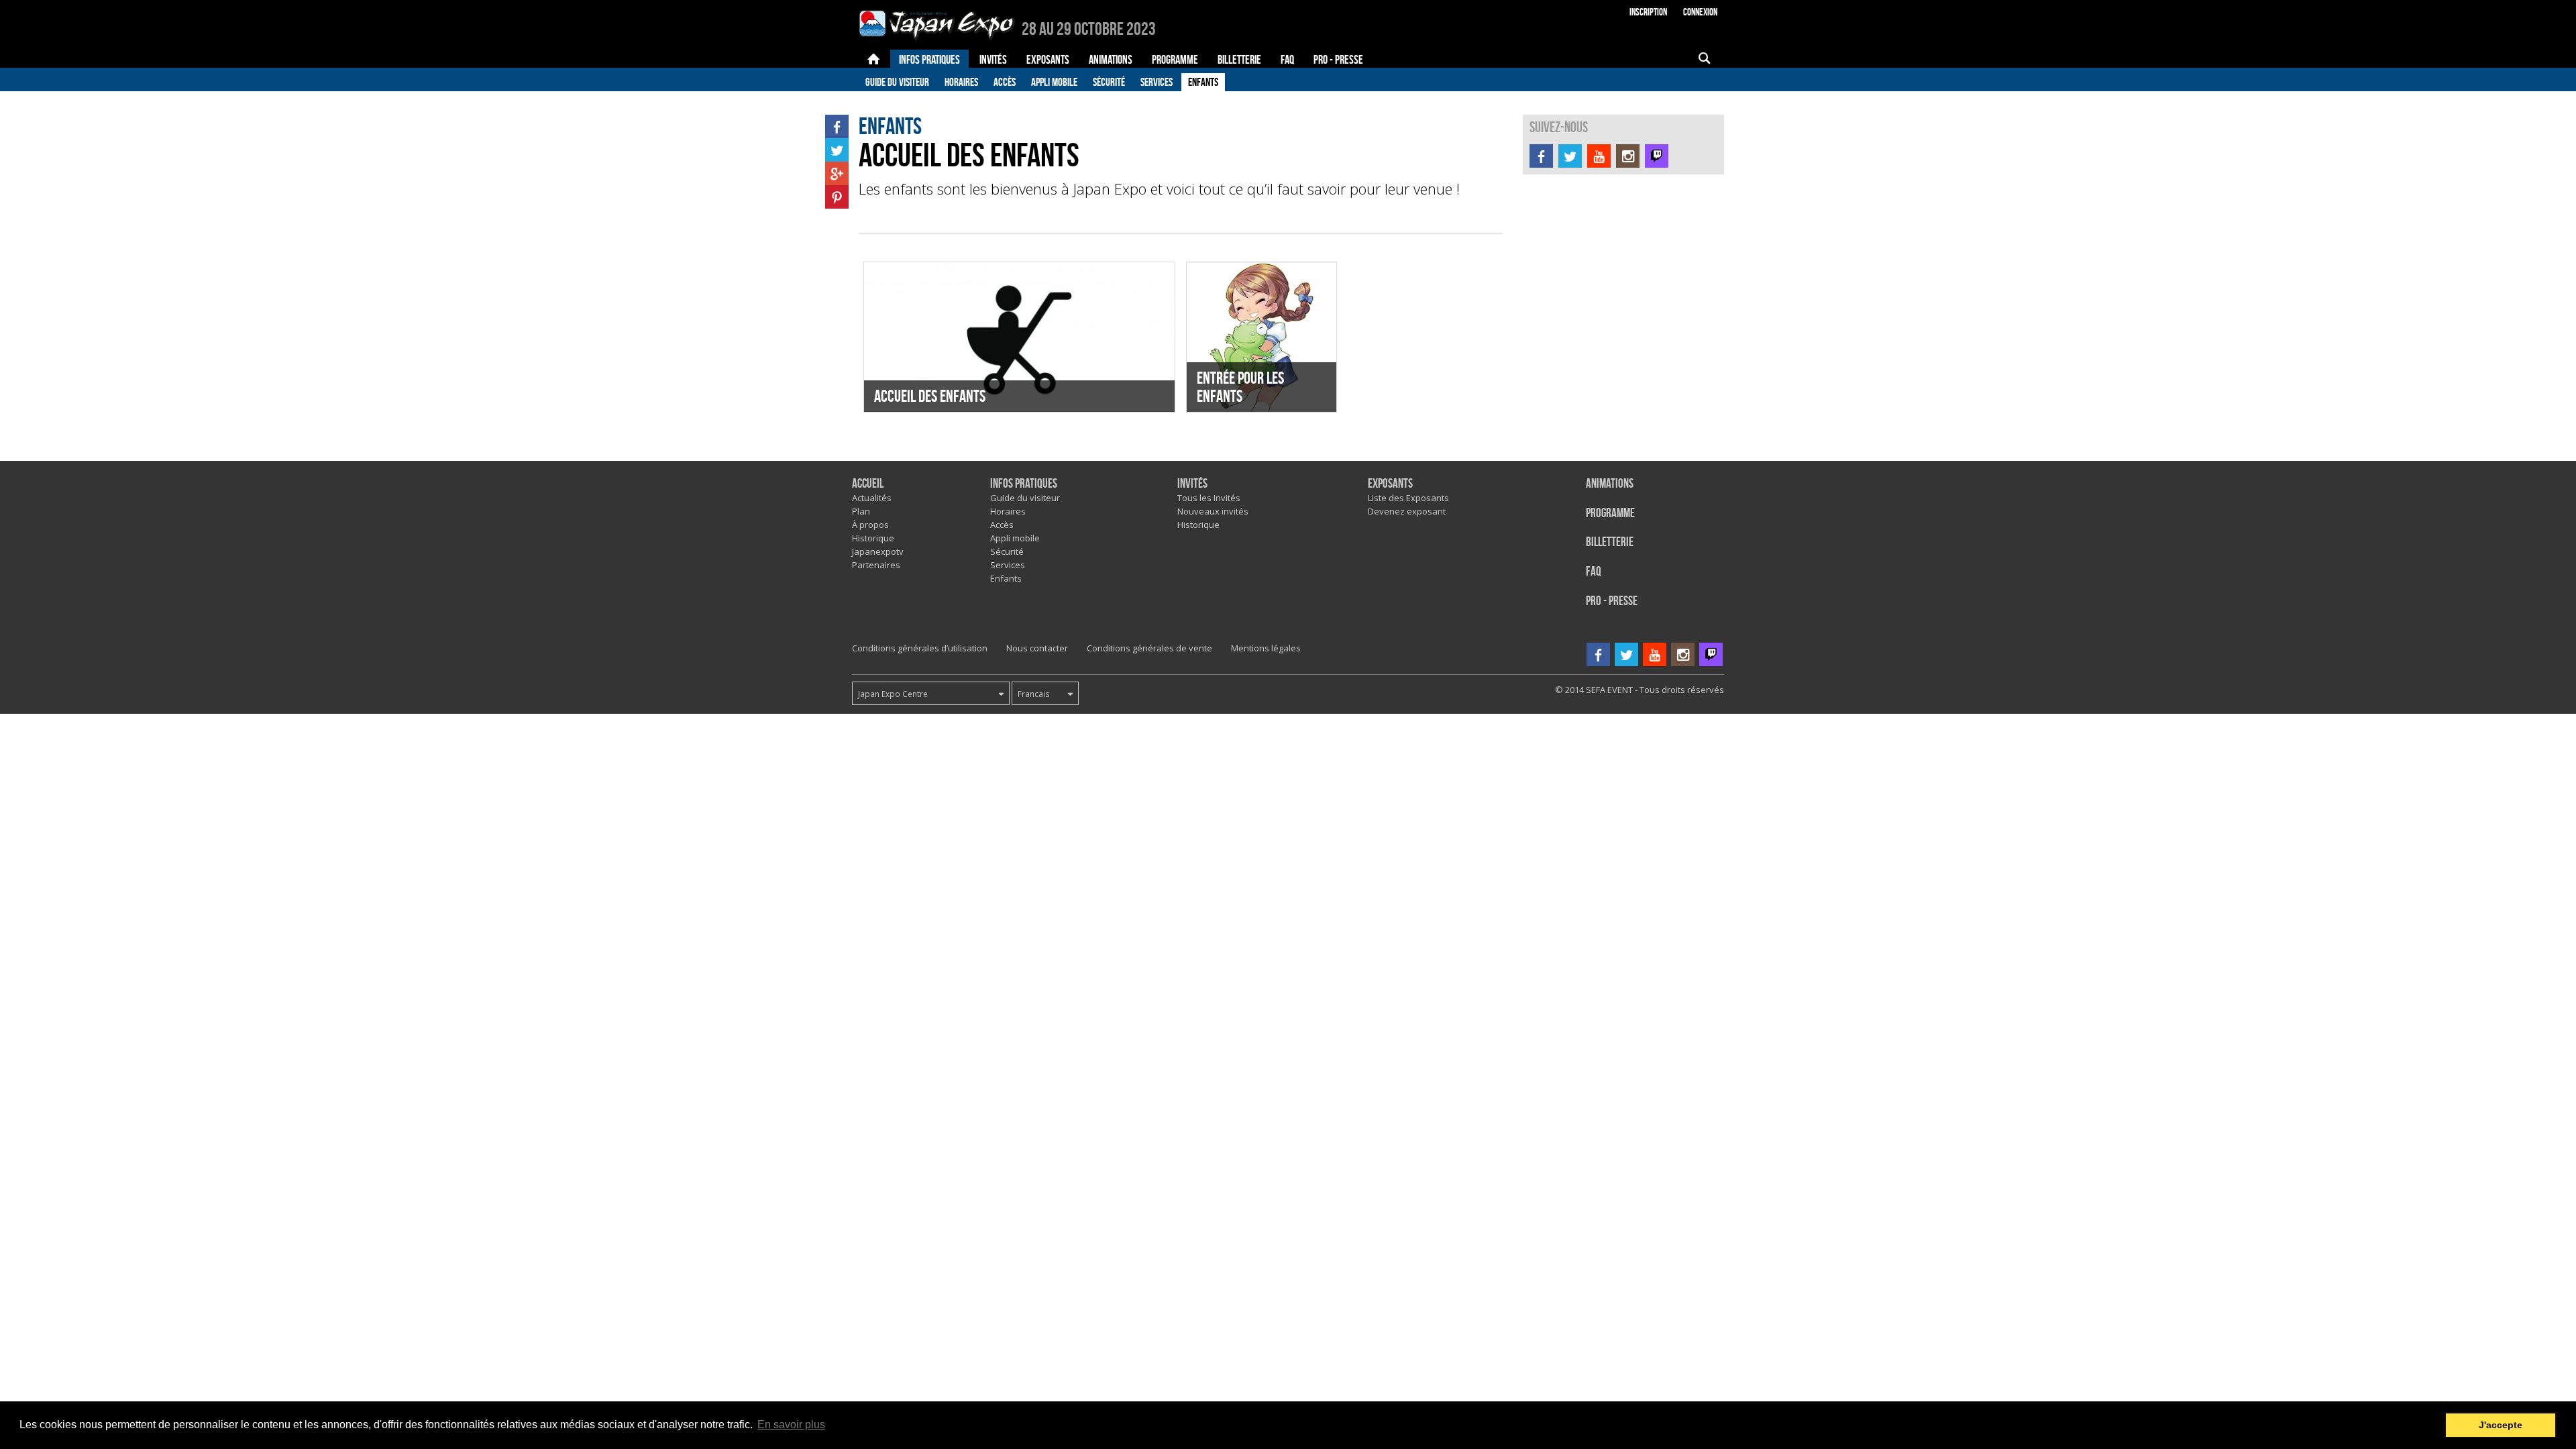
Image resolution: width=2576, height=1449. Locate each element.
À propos (870, 525)
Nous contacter (1037, 648)
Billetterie (1610, 542)
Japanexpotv (878, 551)
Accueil (868, 484)
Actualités (872, 498)
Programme (1610, 514)
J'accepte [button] (2501, 1425)
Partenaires (876, 565)
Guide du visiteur (897, 82)
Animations (1610, 484)
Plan (861, 511)
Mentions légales (1266, 648)
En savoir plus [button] (791, 1425)
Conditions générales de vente (1149, 648)
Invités (1192, 484)
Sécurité (1109, 82)
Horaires (961, 82)
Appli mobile (1054, 82)
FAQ (1594, 572)
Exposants (1390, 484)
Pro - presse (1612, 601)
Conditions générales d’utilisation (920, 648)
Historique (873, 538)
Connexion (1700, 12)
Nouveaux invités (1213, 511)
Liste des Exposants (1408, 498)
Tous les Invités (1209, 498)
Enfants (1203, 82)
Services (1157, 82)
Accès (1005, 82)
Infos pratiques (1024, 484)
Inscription (1648, 12)
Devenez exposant (1407, 511)
